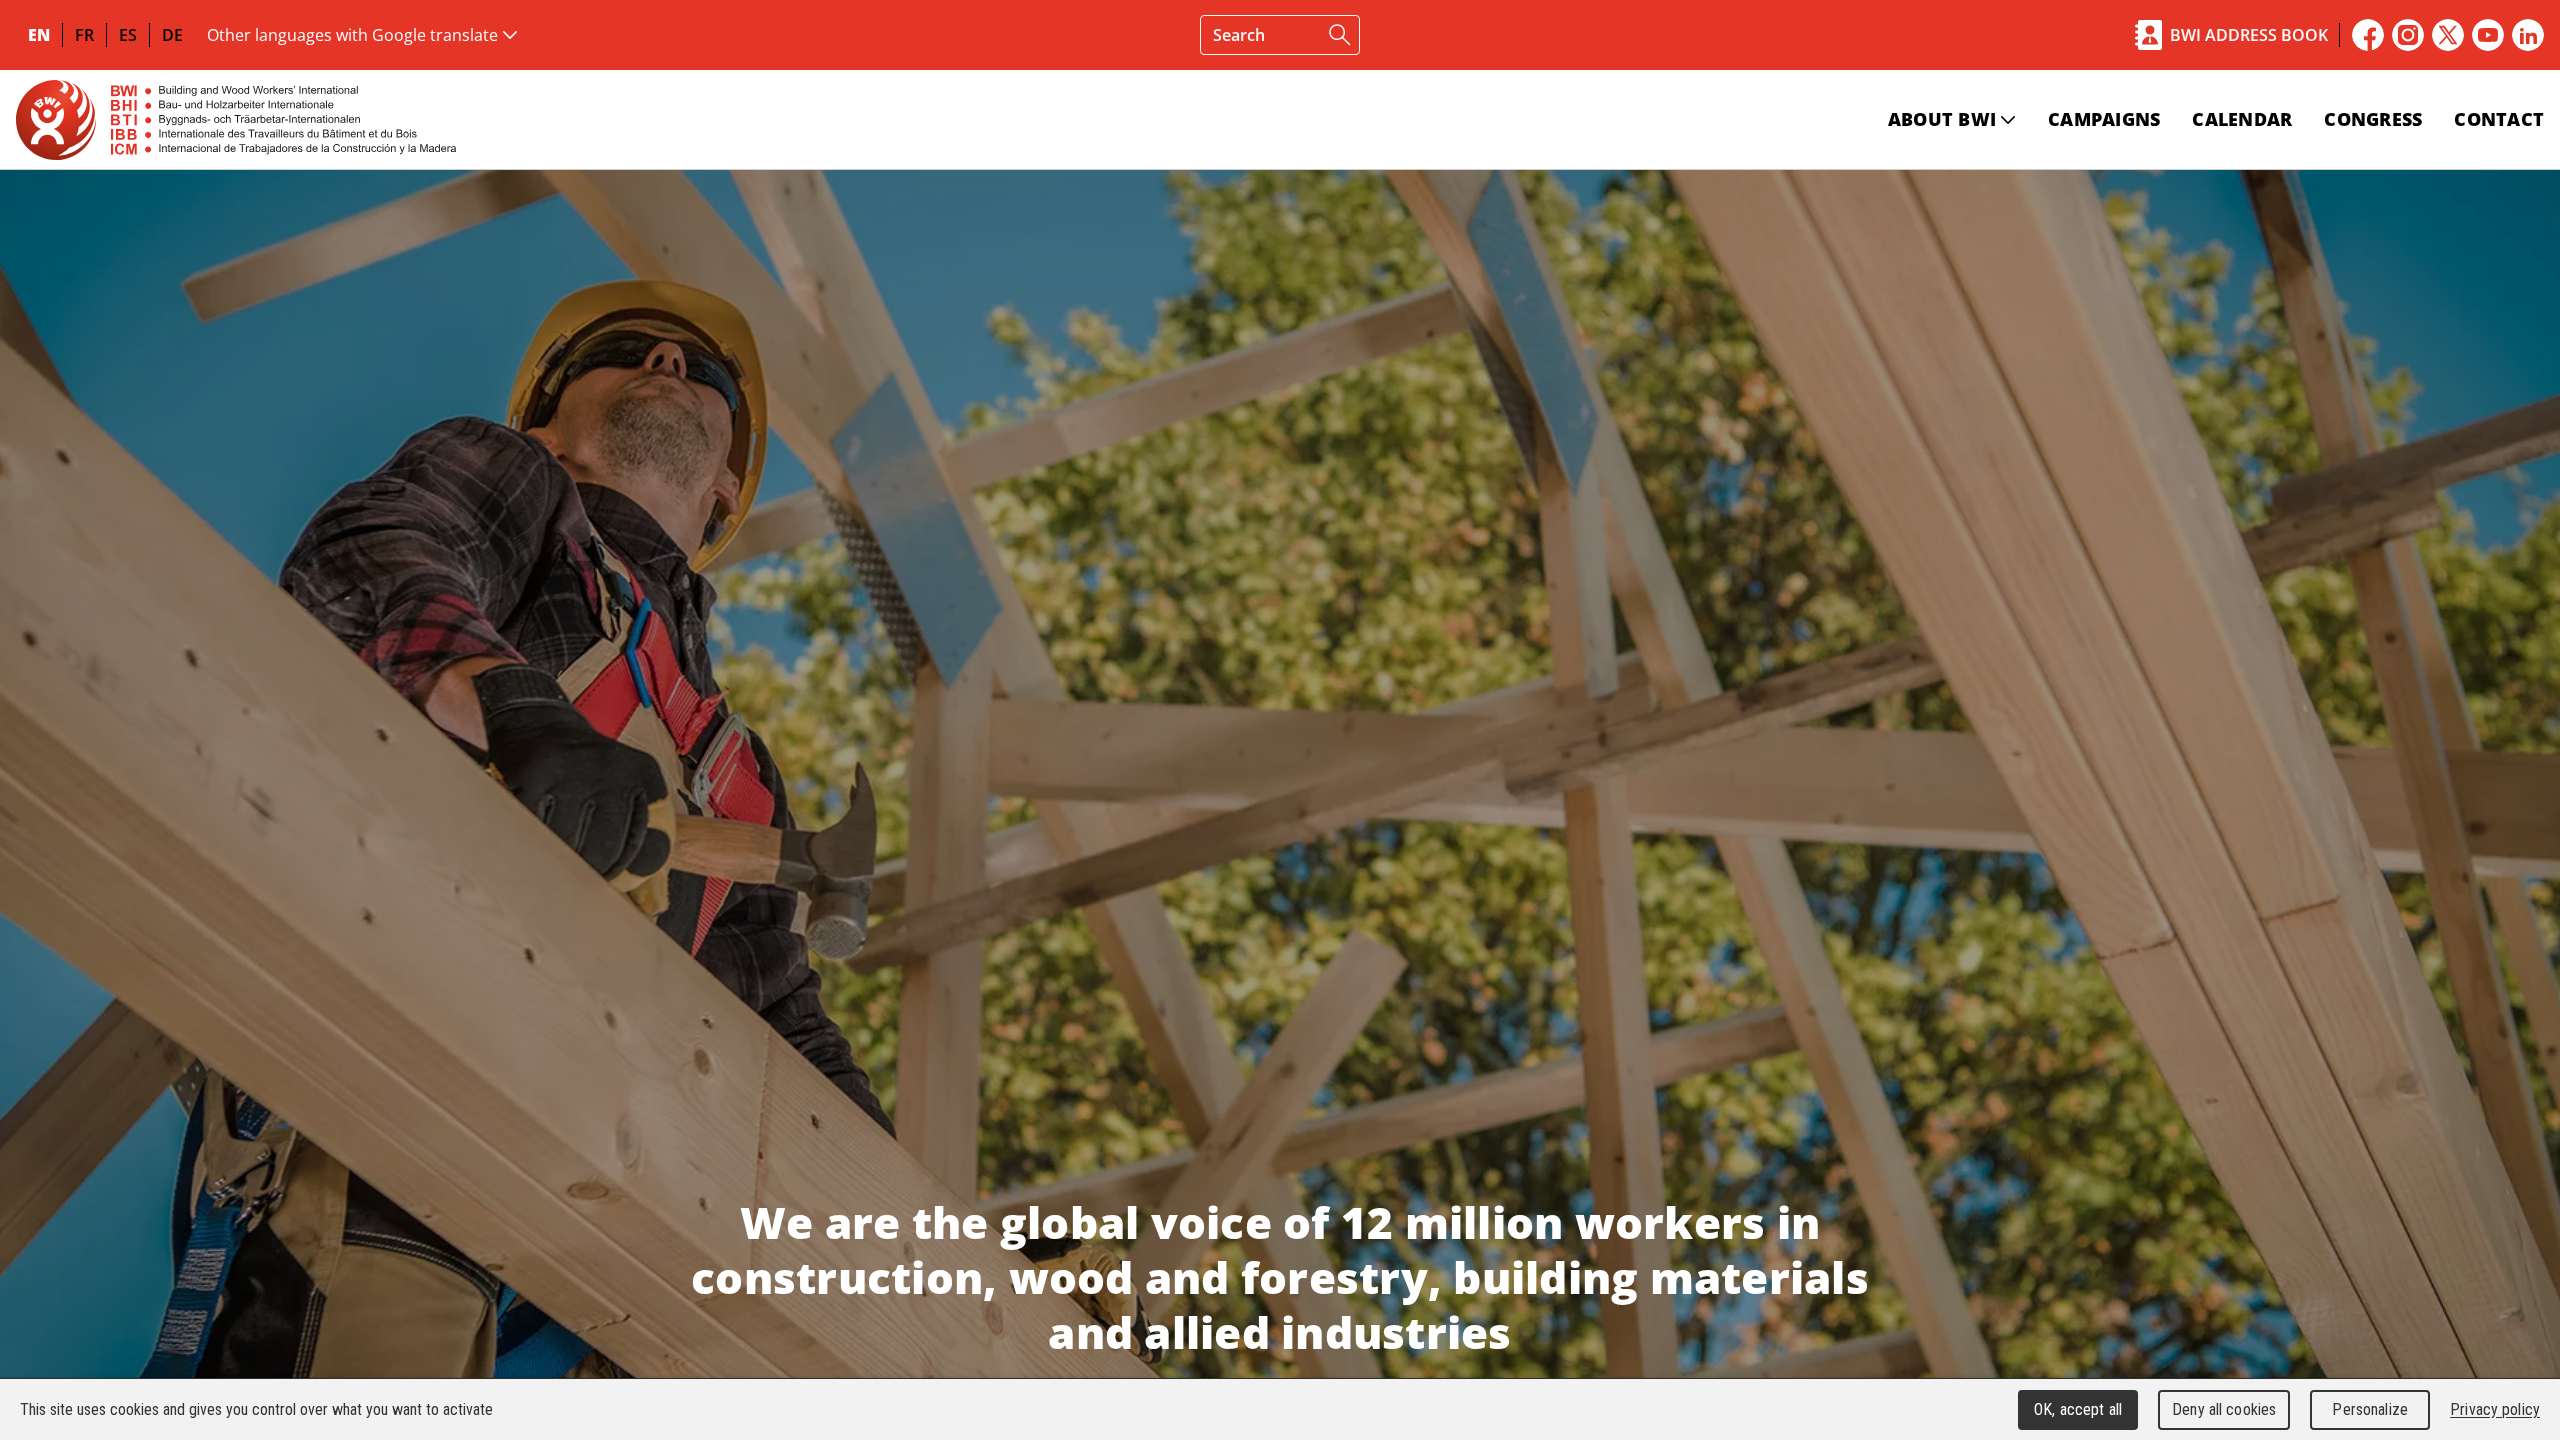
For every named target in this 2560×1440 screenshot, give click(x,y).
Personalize (2369, 1409)
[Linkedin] (2528, 35)
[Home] (236, 119)
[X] (2448, 35)
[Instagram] (2408, 35)
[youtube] (2488, 35)
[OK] (1340, 35)
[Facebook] (2368, 35)
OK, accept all (2078, 1409)
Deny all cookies (2224, 1409)
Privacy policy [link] (2495, 1409)
